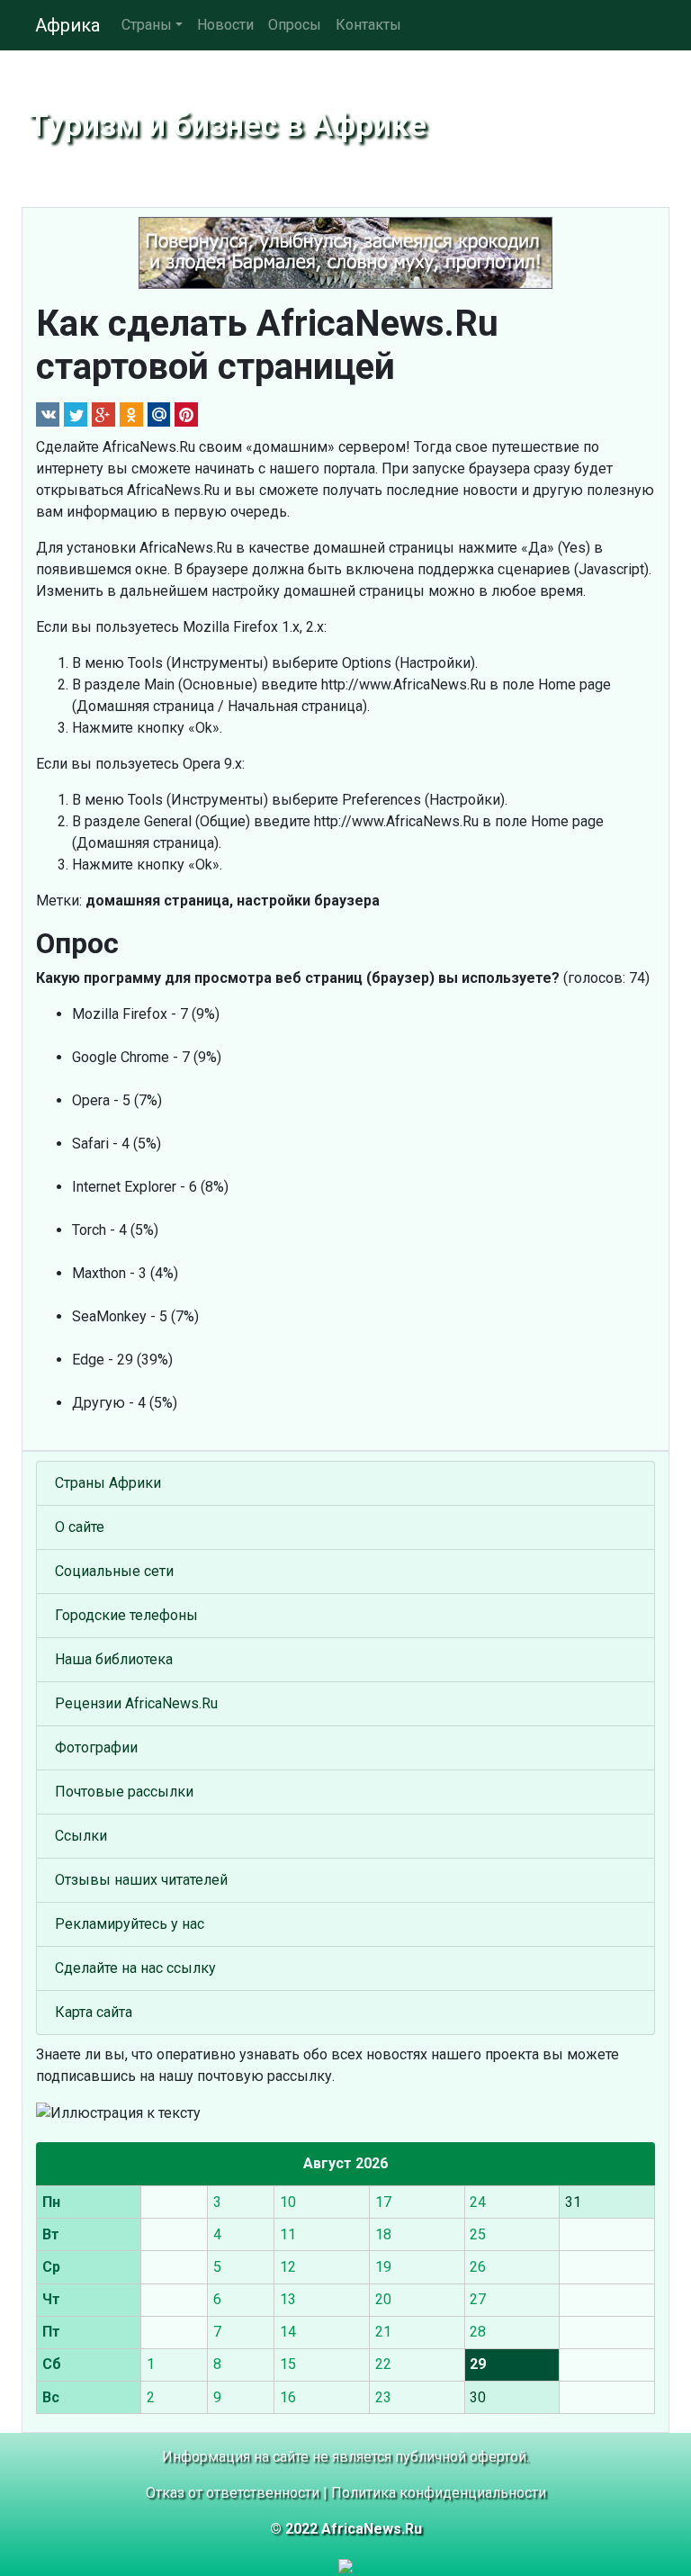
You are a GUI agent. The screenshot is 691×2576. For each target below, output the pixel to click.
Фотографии (96, 1747)
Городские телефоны (126, 1615)
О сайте (80, 1527)
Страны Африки (108, 1483)
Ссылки (81, 1836)
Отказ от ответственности (233, 2493)
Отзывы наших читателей (141, 1880)
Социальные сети (114, 1571)
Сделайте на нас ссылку (135, 1968)
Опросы (295, 25)
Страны (147, 25)
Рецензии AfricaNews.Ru (136, 1703)
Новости (225, 25)
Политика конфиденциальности (439, 2493)
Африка (67, 25)
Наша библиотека (114, 1659)
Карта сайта (94, 2012)
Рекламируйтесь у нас (130, 1924)
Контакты (368, 25)
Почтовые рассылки (124, 1792)
